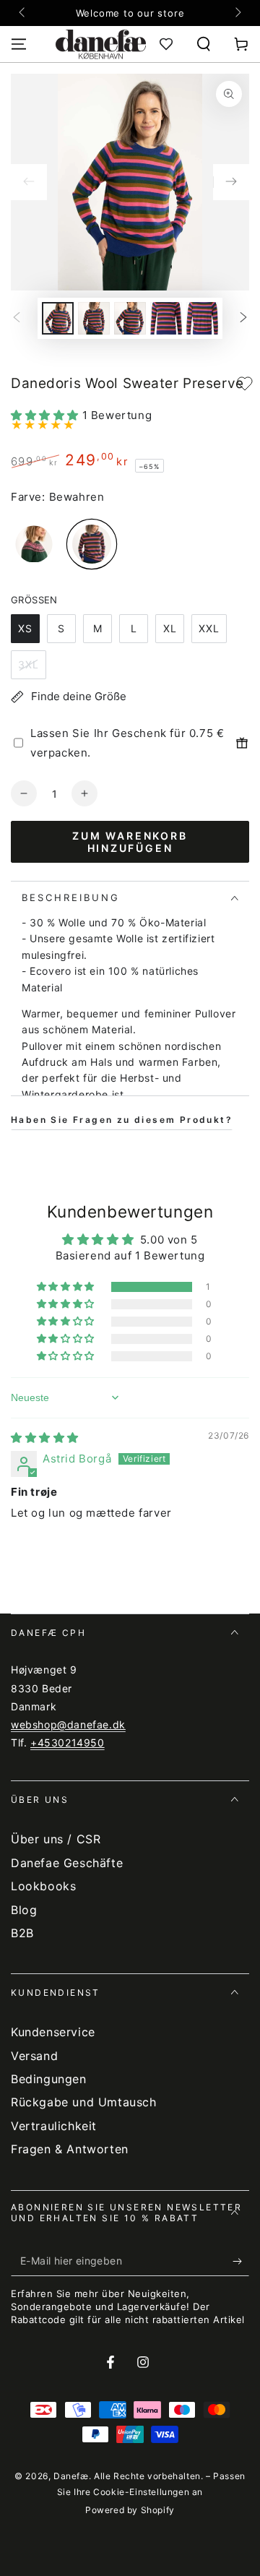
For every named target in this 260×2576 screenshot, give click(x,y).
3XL (29, 664)
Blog (24, 1910)
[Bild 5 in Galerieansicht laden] (202, 318)
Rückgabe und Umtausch (84, 2102)
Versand (34, 2056)
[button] (204, 44)
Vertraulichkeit (54, 2126)
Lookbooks (43, 1886)
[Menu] (19, 44)
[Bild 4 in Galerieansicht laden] (166, 318)
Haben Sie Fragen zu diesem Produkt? (122, 1120)
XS (25, 628)
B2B (22, 1933)
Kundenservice (53, 2032)
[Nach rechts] (237, 13)
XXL (209, 628)
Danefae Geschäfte (67, 1863)
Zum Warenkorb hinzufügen (130, 842)
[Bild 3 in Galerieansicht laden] (130, 318)
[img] (45, 1438)
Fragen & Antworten (70, 2149)
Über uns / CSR (56, 1839)
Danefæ (71, 2476)
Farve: (28, 497)
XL (170, 628)
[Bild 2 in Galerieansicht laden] (94, 318)
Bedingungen (49, 2079)
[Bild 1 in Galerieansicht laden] (58, 318)
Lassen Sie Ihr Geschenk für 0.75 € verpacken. (127, 743)
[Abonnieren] (241, 2262)
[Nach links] (23, 13)
